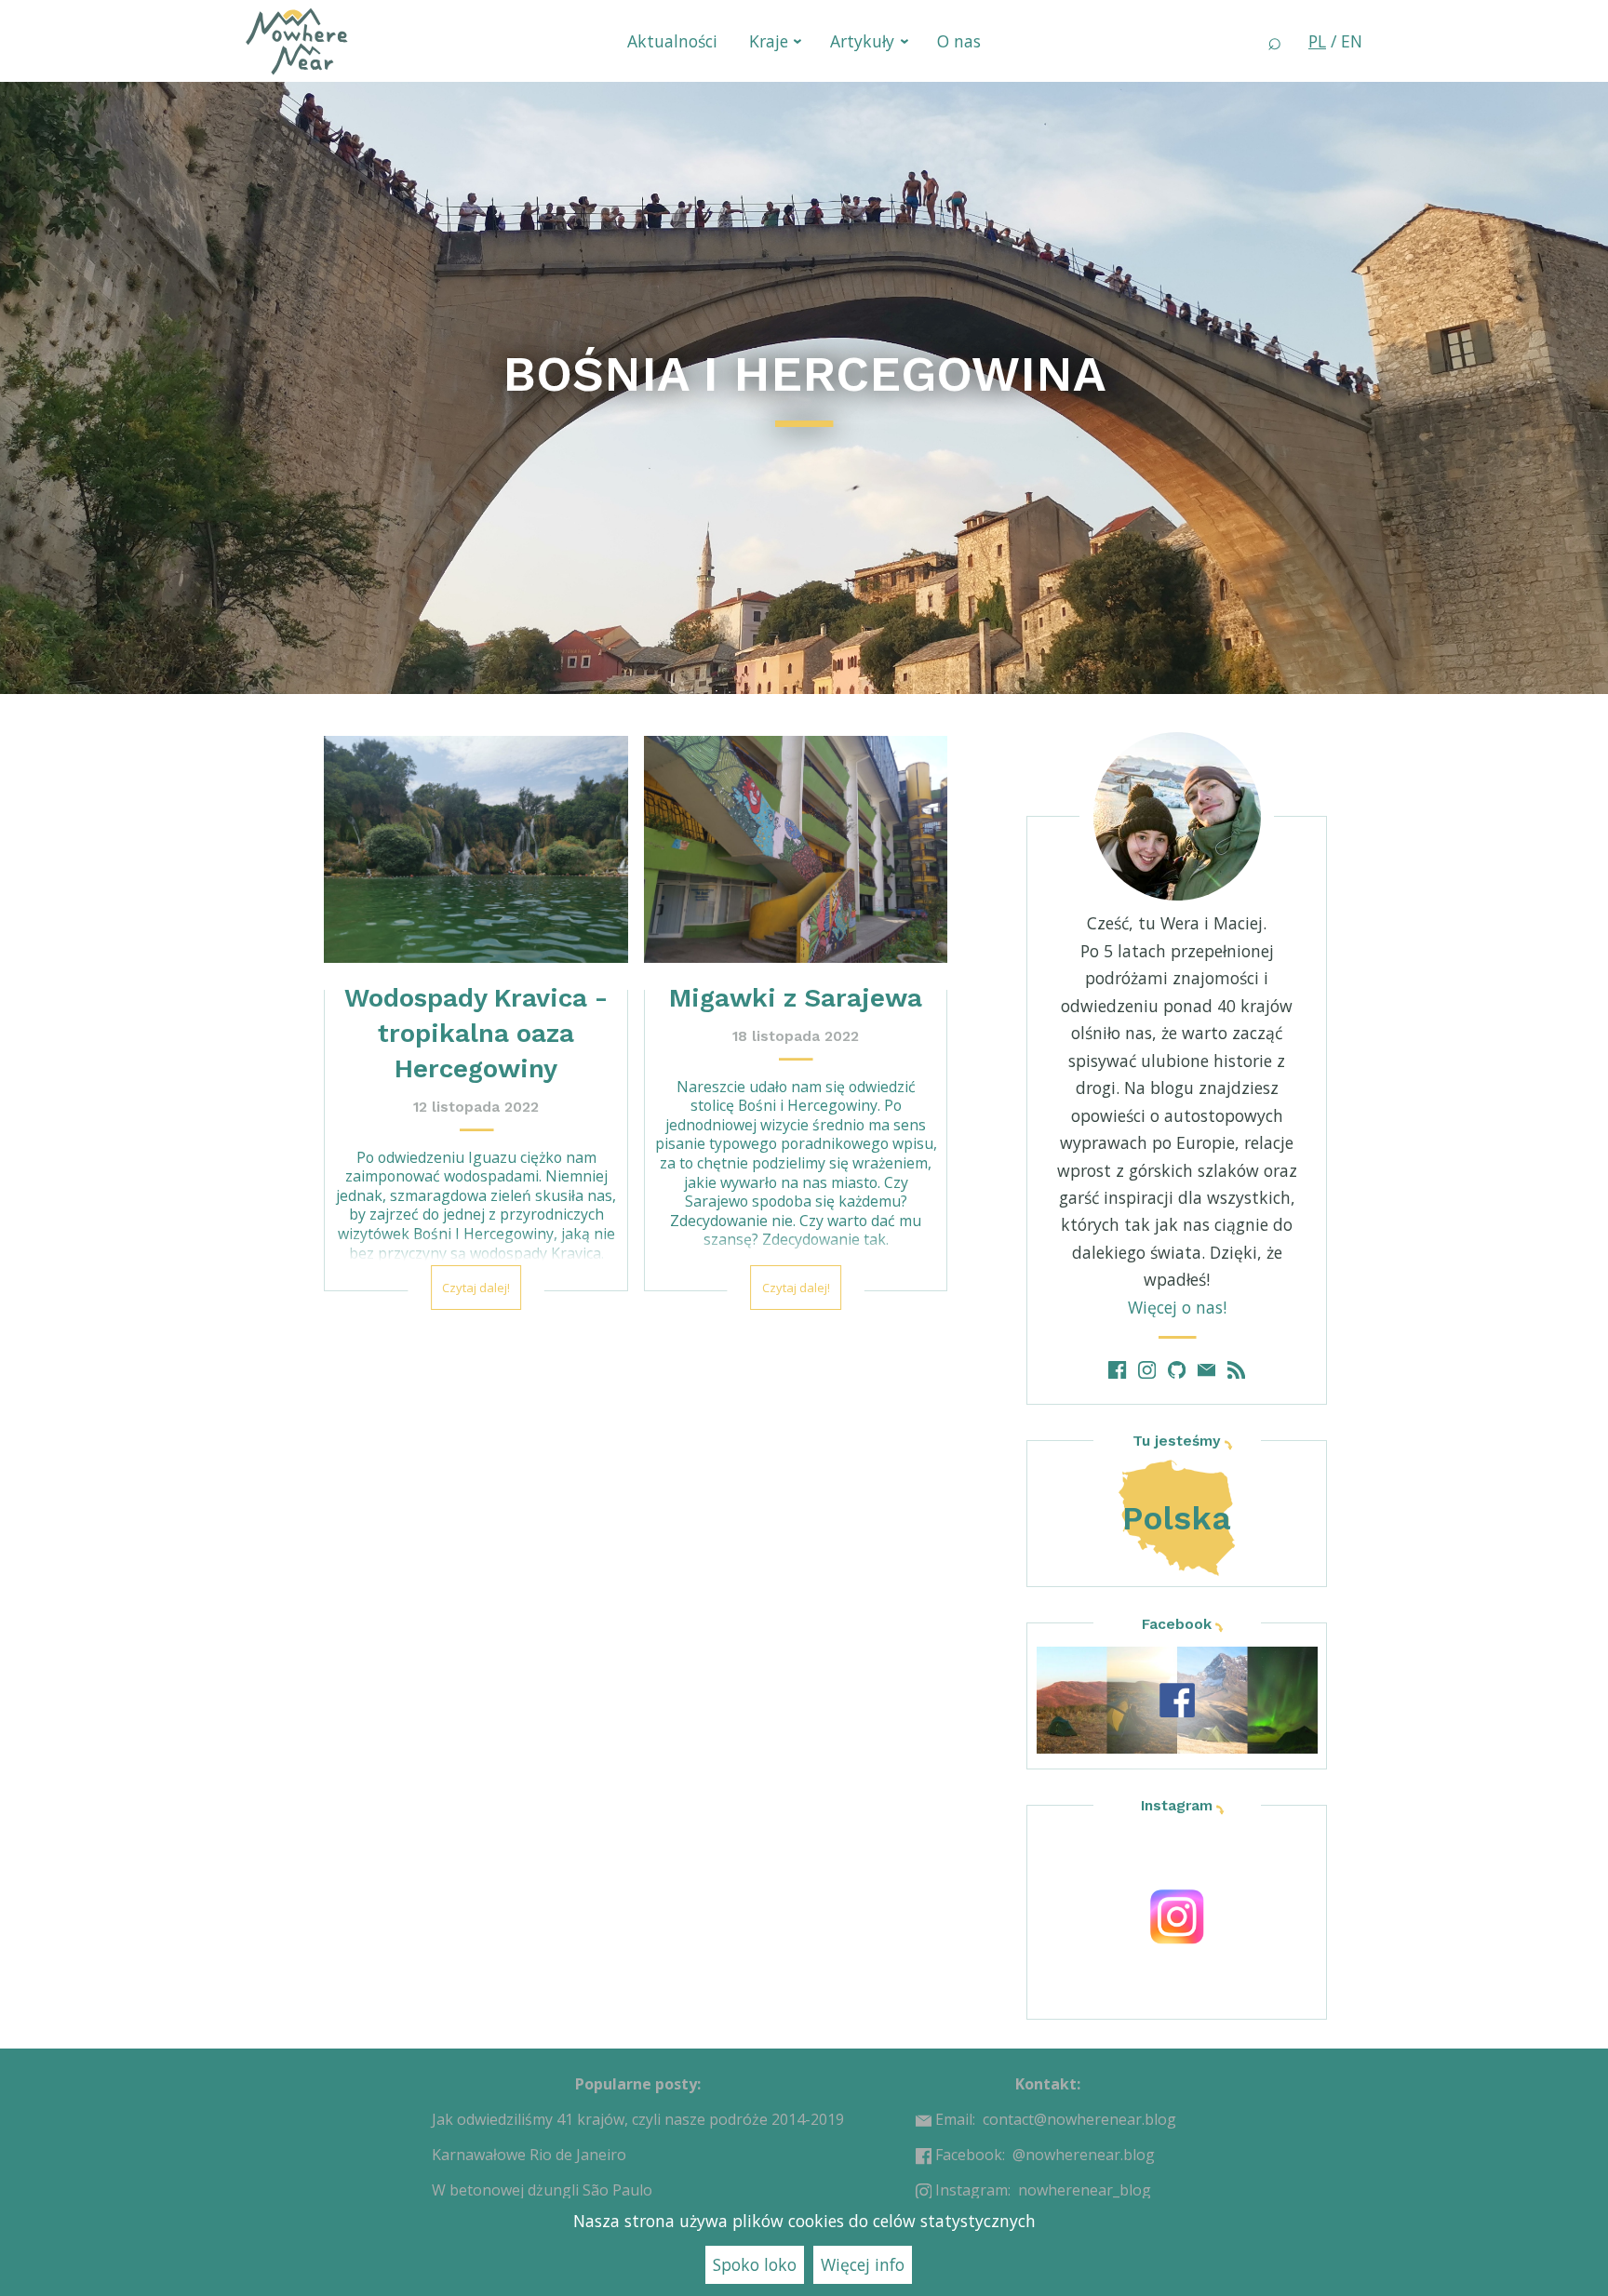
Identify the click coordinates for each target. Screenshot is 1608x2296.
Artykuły (862, 41)
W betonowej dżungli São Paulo (542, 2190)
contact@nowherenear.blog (1079, 2119)
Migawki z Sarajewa (796, 998)
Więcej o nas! (1177, 1307)
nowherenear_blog (1085, 2190)
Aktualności (672, 41)
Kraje (769, 41)
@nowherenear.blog (1084, 2155)
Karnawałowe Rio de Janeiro (529, 2155)
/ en (1335, 41)
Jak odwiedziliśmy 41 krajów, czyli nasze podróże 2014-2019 (638, 2119)
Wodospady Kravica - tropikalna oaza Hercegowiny (476, 1033)
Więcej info (863, 2264)
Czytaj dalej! (476, 1288)
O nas (959, 41)
